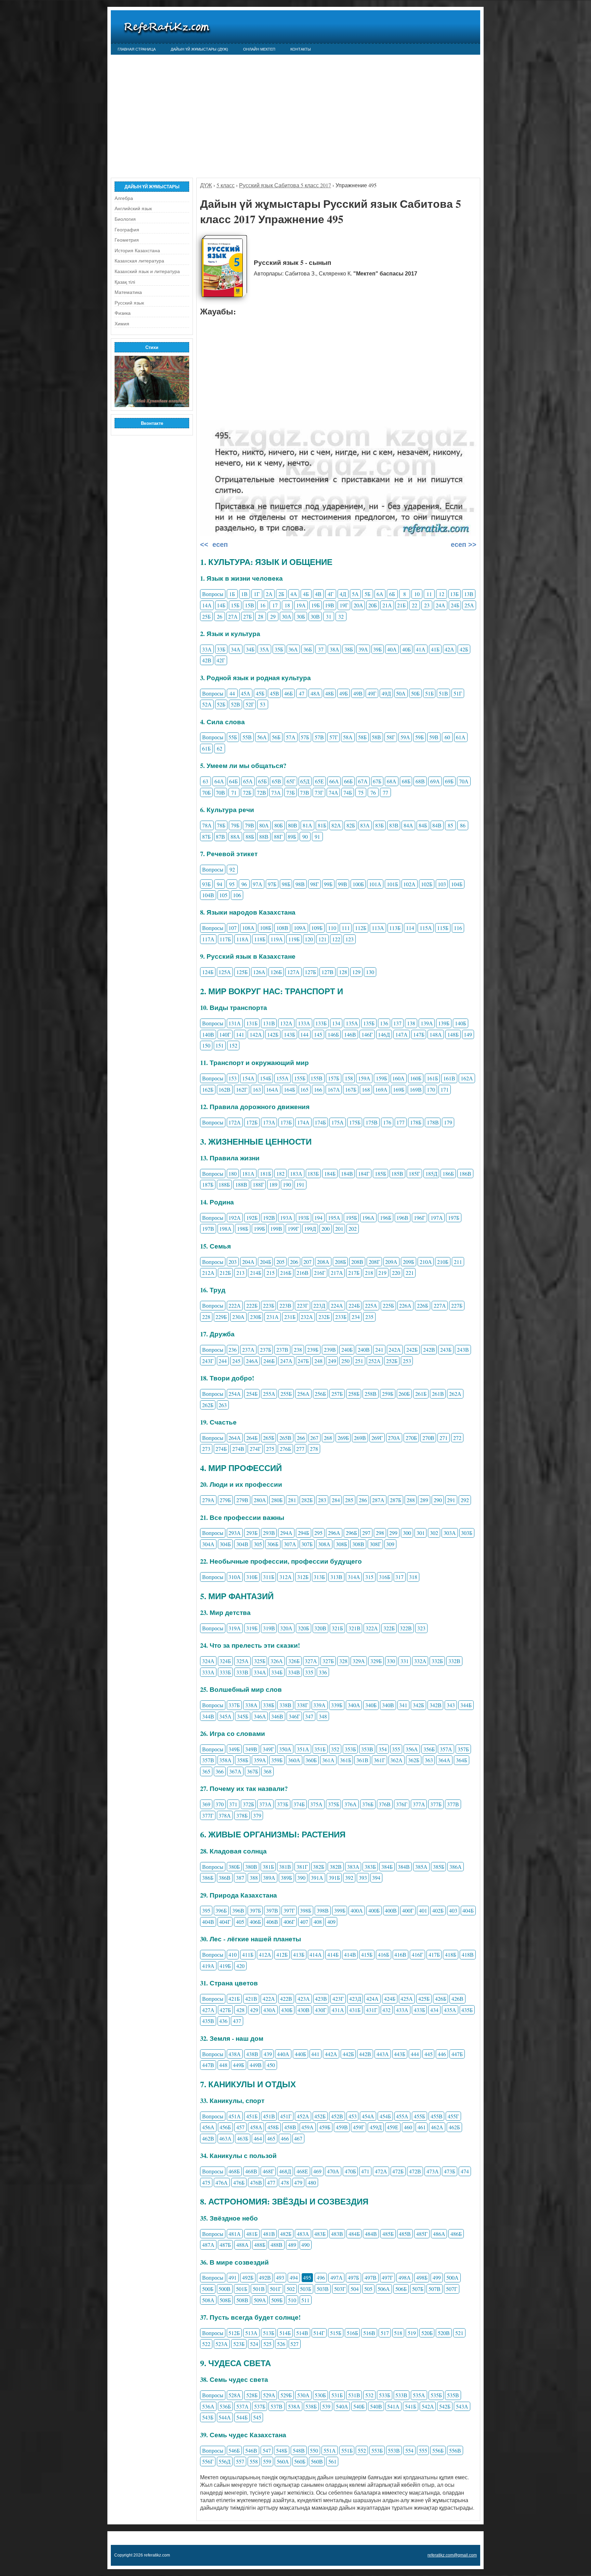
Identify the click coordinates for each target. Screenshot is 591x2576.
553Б (377, 2450)
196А (368, 1218)
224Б (354, 1305)
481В (269, 2234)
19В (330, 605)
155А (283, 1078)
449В (256, 2065)
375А (316, 1804)
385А (421, 1867)
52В (235, 704)
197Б (454, 1218)
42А (449, 649)
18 (287, 605)
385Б (439, 1867)
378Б (242, 1815)
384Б (387, 1867)
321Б (337, 1628)
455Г (453, 2116)
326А (277, 1661)
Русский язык (129, 303)
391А (317, 1878)
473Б (450, 2171)
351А (303, 1749)
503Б (306, 2289)
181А (248, 1174)
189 (273, 1184)
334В (294, 1672)
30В (315, 616)
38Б (349, 649)
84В (437, 825)
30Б (301, 616)
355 (396, 1749)
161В (449, 1078)
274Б (221, 1449)
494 (294, 2277)
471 (365, 2171)
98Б (286, 884)
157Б (334, 1078)
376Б (368, 1804)
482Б (286, 2234)
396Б (221, 1910)
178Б (416, 1122)
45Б (260, 693)
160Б (416, 1078)
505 (368, 2289)
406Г (289, 1922)
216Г (320, 1273)
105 (223, 895)
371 (233, 1804)
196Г (419, 1218)
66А (334, 781)
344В (208, 1716)
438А (235, 2054)
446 (442, 2054)
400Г (408, 1910)
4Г (331, 594)
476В (256, 2182)
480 (312, 2182)
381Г (302, 1867)
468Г (268, 2171)
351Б (320, 1749)
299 (393, 1533)
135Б (369, 1023)
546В (251, 2450)
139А (427, 1023)
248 (318, 1361)
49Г (372, 693)
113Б (395, 928)
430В (304, 2010)
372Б (248, 1804)
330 (391, 1661)
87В (220, 837)
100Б (358, 884)
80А (264, 825)
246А (252, 1361)
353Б (350, 1749)
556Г (208, 2461)
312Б (303, 1577)
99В (343, 884)
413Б (299, 1954)
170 (431, 1089)
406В (272, 1922)
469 (317, 2171)
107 (233, 928)
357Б (463, 1749)
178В (433, 1122)
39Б (377, 649)
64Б (233, 781)
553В (394, 2450)
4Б (306, 594)
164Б (290, 1089)
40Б (406, 649)
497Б (353, 2277)
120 (309, 939)
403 (453, 1910)
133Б (321, 1023)
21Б (401, 605)
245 (236, 1361)
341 (403, 1705)
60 (447, 737)
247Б (303, 1361)
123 (350, 939)
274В (238, 1449)
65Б (262, 781)
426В (457, 1999)
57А (291, 737)
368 (267, 1771)
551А (330, 2450)
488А (242, 2245)
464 (258, 2138)
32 (341, 616)
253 (407, 1361)
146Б (333, 1034)
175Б (355, 1122)
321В (354, 1628)
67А (363, 781)
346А (260, 1716)
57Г (334, 737)
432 (386, 2010)
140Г (225, 1034)
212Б (225, 1273)
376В (385, 1804)
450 (271, 2065)
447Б (457, 2054)
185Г (414, 1174)
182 (280, 1174)
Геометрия (127, 240)
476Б (239, 2182)
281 (292, 1500)
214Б (256, 1273)
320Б (304, 1628)
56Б (276, 737)
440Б (300, 2054)
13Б (454, 594)
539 (326, 2406)
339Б (337, 1705)
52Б (221, 704)
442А (331, 2054)
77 (385, 792)
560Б (300, 2461)
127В (327, 972)
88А (235, 837)
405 (240, 1922)
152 (233, 1045)
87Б (206, 837)
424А (372, 1999)
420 (240, 1966)
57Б (305, 737)
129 (356, 972)
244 (223, 1361)
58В (376, 737)
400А (357, 1910)
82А (336, 825)
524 (254, 2344)
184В (347, 1174)
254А (235, 1394)
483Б (320, 2234)
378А (225, 1815)
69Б (449, 781)
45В (274, 693)
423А (304, 1999)
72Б (247, 792)
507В (435, 2289)
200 (326, 1229)
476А (222, 2182)
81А (307, 825)
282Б (307, 1500)
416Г (417, 1954)
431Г (372, 2010)
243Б (446, 1350)
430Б (287, 2010)
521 (459, 2333)
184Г (364, 1174)
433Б (419, 2010)
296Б (351, 1533)
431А (338, 2010)
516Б (352, 2333)
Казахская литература (139, 261)
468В (251, 2171)
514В (302, 2333)
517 (385, 2333)
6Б (392, 594)
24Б (455, 605)
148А (436, 1034)
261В (438, 1394)
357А (446, 1749)
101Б (392, 884)
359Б (277, 1760)
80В (293, 825)
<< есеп (214, 544)
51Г (458, 693)
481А (235, 2234)
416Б (384, 1954)
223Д (319, 1305)
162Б (208, 1089)
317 (399, 1577)
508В (242, 2300)
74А (333, 792)
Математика (128, 292)
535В (453, 2395)
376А (351, 1804)
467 (298, 2138)
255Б (286, 1394)
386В (225, 1878)
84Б (423, 825)
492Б (248, 2277)
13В (469, 594)
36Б (308, 649)
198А (225, 1229)
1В (244, 594)
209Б (409, 1262)
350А (285, 1749)
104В (208, 895)
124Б (208, 972)
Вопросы (213, 594)
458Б (273, 2127)
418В (468, 1954)
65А (248, 781)
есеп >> (463, 544)
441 (315, 2054)
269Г (377, 1438)
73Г (319, 792)
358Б (243, 1760)
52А (207, 704)
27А (233, 616)
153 (233, 1078)
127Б (310, 972)
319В (269, 1628)
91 (317, 837)
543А (462, 2406)
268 (328, 1438)
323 (421, 1628)
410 (233, 1954)
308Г (375, 1544)
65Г (291, 781)
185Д (431, 1174)
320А (286, 1628)
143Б (290, 1034)
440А (283, 2054)
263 (223, 1405)
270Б (411, 1438)
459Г (359, 2127)
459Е (393, 2127)
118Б (260, 939)
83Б (379, 825)
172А (235, 1122)
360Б (311, 1760)
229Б (221, 1317)
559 (267, 2461)
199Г (293, 1229)
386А (456, 1867)
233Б (341, 1317)
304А (208, 1544)
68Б (406, 781)
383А (353, 1867)
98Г (314, 884)
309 (390, 1544)
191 (300, 1184)
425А (407, 1999)
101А (375, 884)
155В (317, 1078)
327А (311, 1661)
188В (241, 1184)
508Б (225, 2300)
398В (323, 1910)
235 (369, 1317)
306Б (273, 1544)
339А (319, 1705)
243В (463, 1350)
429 (254, 2010)
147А (402, 1034)
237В (282, 1350)
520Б (427, 2333)
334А (260, 1672)
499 (437, 2277)
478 (285, 2182)
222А (235, 1305)
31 (329, 616)
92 (232, 869)
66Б (348, 781)
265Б (269, 1438)
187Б (208, 1184)
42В (207, 660)
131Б (252, 1023)
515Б (336, 2333)
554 (409, 2450)
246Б (269, 1361)
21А (387, 605)
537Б (260, 2406)
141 (240, 1034)
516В (369, 2333)
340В (388, 1705)
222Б (252, 1305)
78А (207, 825)
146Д (384, 1034)
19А (301, 605)
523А (222, 2344)
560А (283, 2461)
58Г (391, 737)
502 (291, 2289)
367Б (253, 1771)
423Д (355, 1999)
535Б (436, 2395)
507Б (418, 2289)
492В (265, 2277)
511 (305, 2300)
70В (220, 792)
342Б (418, 1705)
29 (273, 616)
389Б (286, 1878)
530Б (320, 2395)
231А (273, 1317)
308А (324, 1544)
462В (208, 2138)
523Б (239, 2344)
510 (292, 2300)
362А (396, 1760)
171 (445, 1089)
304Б (225, 1544)
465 (271, 2138)
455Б (419, 2116)
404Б (468, 1910)
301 (421, 1533)
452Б (320, 2116)
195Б (351, 1218)
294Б (304, 1533)
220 (396, 1273)
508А (208, 2300)
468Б (234, 2171)
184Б (330, 1174)
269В (360, 1438)
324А (208, 1661)
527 (294, 2344)
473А (433, 2171)
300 (407, 1533)
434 (434, 2010)
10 (417, 594)
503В (323, 2289)
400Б (374, 1910)
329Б (376, 1661)
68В (420, 781)
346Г (294, 1716)
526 (281, 2344)
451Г (286, 2116)
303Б (467, 1533)
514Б (285, 2333)
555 (423, 2450)
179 (448, 1122)
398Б (306, 1910)
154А (248, 1078)
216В (303, 1273)
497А (337, 2277)
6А (380, 594)
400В (391, 1910)
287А (378, 1500)
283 (322, 1500)
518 (398, 2333)
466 (285, 2138)
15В (249, 605)
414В (350, 1954)
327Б (328, 1661)
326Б (294, 1661)
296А (334, 1533)
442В (365, 2054)
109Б (317, 928)
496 (321, 2277)
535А (419, 2395)
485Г (422, 2234)
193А (286, 1218)
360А (294, 1760)
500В (225, 2289)
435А (450, 2010)
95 (232, 884)
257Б (337, 1394)
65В (277, 781)
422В (286, 1999)
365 (206, 1771)
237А (248, 1350)
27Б (247, 616)
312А (286, 1577)
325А (242, 1661)
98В (300, 884)
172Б (252, 1122)
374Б (299, 1804)
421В (251, 1999)
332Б (437, 1661)
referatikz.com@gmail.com (452, 2555)
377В (453, 1804)
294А (286, 1533)
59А (405, 737)
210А (426, 1262)
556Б (438, 2450)
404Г (225, 1922)
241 (379, 1350)
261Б (421, 1394)
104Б (457, 884)
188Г (258, 1184)
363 (429, 1760)
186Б (448, 1174)
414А (316, 1954)
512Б (234, 2333)
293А (235, 1533)
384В (404, 1867)
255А (269, 1394)
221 (410, 1273)
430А (270, 2010)
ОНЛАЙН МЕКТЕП (259, 49)
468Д (285, 2171)
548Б (282, 2450)
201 (339, 1229)
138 (411, 1023)
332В (454, 1661)
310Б (252, 1577)
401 (423, 1910)
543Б (208, 2417)
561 (332, 2461)
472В (415, 2171)
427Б (225, 2010)
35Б (279, 649)
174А (303, 1122)
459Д (376, 2127)
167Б (351, 1089)
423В (321, 1999)
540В (376, 2406)
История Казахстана (137, 251)
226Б (423, 1305)
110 (332, 928)
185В (397, 1174)
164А (272, 1089)
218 (369, 1273)
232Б (324, 1317)
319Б (252, 1628)
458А (256, 2127)
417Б (434, 1954)
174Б (320, 1122)
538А (294, 2406)
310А (235, 1577)
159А (364, 1078)
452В (337, 2116)
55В (247, 737)
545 (257, 2417)
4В (318, 594)
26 (220, 616)
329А (359, 1661)
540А (342, 2406)
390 (301, 1878)
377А (419, 1804)
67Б (377, 781)
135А (352, 1023)
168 (366, 1089)
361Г (379, 1760)
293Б (252, 1533)
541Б (411, 2406)
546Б (234, 2450)
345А (225, 1716)
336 (323, 1672)
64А (219, 781)
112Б (361, 928)
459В (342, 2127)
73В (305, 792)
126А (259, 972)
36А (293, 649)
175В (372, 1122)
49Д (386, 693)
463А (225, 2138)
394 (376, 1878)
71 (234, 792)
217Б (354, 1273)
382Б (319, 1867)
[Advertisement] (295, 113)
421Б (234, 1999)
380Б (234, 1867)
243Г (208, 1361)
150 (206, 1045)
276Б (285, 1449)
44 (232, 693)
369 (206, 1804)
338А (251, 1705)
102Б (427, 884)
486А (439, 2234)
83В (394, 825)
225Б (388, 1305)
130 (370, 972)
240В (364, 1350)
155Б (300, 1078)
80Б (279, 825)
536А (208, 2406)
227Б (457, 1305)
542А (428, 2406)
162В (225, 1089)
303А (450, 1533)
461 (422, 2127)
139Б (444, 1023)
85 (450, 825)
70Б (206, 792)
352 (335, 1749)
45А (246, 693)
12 (442, 594)
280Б (277, 1500)
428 (240, 2010)
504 (355, 2289)
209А (391, 1262)
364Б (462, 1760)
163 (257, 1089)
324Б (225, 1661)
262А (455, 1394)
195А (334, 1218)
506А (384, 2289)
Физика (123, 313)
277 (300, 1449)
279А (208, 1500)
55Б (233, 737)
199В (276, 1229)
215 (271, 1273)
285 (349, 1500)
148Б (453, 1034)
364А (444, 1760)
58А (348, 737)
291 (451, 1500)
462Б (454, 2127)
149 (468, 1034)
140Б (461, 1023)
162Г (242, 1089)
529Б (286, 2395)
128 (343, 972)
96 (244, 884)
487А (208, 2245)
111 (346, 928)
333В (242, 1672)
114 (410, 928)
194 (318, 1218)
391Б (334, 1878)
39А (363, 649)
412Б (282, 1954)
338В (285, 1705)
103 (442, 884)
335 (309, 1672)
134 (336, 1023)
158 (349, 1078)
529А (269, 2395)
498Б (422, 2277)
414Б (333, 1954)
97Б (272, 884)
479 (298, 2182)
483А (303, 2234)
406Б (255, 1922)
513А (251, 2333)
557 (240, 2461)
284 (336, 1500)
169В (416, 1089)
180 (233, 1174)
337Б (234, 1705)
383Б (370, 1867)
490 (305, 2245)
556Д (225, 2461)
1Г (257, 594)
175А (338, 1122)
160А (398, 1078)
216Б (286, 1273)
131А (235, 1023)
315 (369, 1577)
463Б (243, 2138)
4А (294, 594)
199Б (259, 1229)
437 (237, 2021)
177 (400, 1122)
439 (268, 2054)
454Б (385, 2116)
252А (375, 1361)
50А (401, 693)
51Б (429, 693)
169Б (399, 1089)
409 (331, 1922)
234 (356, 1317)
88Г (278, 837)
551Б (347, 2450)
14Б (221, 605)
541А (393, 2406)
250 (345, 1361)
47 (302, 693)
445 (429, 2054)
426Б (441, 1999)
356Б (429, 1749)
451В (269, 2116)
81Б (322, 825)
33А (207, 649)
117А (208, 939)
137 (397, 1023)
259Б (388, 1394)
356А (412, 1749)
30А (287, 616)
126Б (276, 972)
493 (280, 2277)
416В (400, 1954)
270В (428, 1438)
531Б (337, 2395)
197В (208, 1229)
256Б (320, 1394)
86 (463, 825)
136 (384, 1023)
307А (290, 1544)
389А (269, 1878)
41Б (435, 649)
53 (263, 704)
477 (271, 2182)
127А (293, 972)
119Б (294, 939)
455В (437, 2116)
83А (365, 825)
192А (235, 1218)
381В (285, 1867)
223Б (269, 1305)
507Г (452, 2289)
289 (424, 1500)
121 (323, 939)
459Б (325, 2127)
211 (458, 1262)
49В (358, 693)
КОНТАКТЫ (301, 49)
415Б (367, 1954)
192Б (252, 1218)
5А (355, 594)
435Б (467, 2010)
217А (337, 1273)
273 (206, 1449)
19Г (344, 605)
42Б (464, 649)
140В (208, 1034)
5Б (367, 594)
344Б (466, 1705)
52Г (250, 704)
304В (242, 1544)
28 (261, 616)
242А (395, 1350)
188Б (224, 1184)
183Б (313, 1174)
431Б (355, 2010)
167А (334, 1089)
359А (260, 1760)
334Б (277, 1672)
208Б (340, 1262)
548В (299, 2450)
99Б (328, 884)
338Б (269, 1705)
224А (337, 1305)
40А (392, 649)
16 (263, 605)
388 (254, 1878)
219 (382, 1273)
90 (305, 837)
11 (429, 594)
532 (369, 2395)
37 (321, 649)
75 (361, 792)
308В (358, 1544)
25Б (206, 616)
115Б (443, 928)
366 (220, 1771)
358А (225, 1760)
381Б (268, 1867)
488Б (260, 2245)
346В (277, 1716)
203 (233, 1262)
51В (443, 693)
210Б (443, 1262)
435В (208, 2021)
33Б (221, 649)
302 (434, 1533)
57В (319, 737)
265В (285, 1438)
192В (269, 1218)
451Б (252, 2116)
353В (367, 1749)
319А (235, 1628)
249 (332, 1361)
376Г (402, 1804)
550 (314, 2450)
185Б (380, 1174)
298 (380, 1533)
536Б (225, 2406)
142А (256, 1034)
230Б (256, 1317)
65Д (305, 781)
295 (318, 1533)
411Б (248, 1954)
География (127, 230)
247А (286, 1361)
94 (220, 884)
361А (328, 1760)
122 (336, 939)
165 (304, 1089)
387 (240, 1878)
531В (354, 2395)
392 (349, 1878)
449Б (239, 2065)
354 (383, 1749)
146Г (367, 1034)
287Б (396, 1500)
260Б (404, 1394)
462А (437, 2127)
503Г (340, 2289)
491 (233, 2277)
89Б (292, 837)
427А (208, 2010)
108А (248, 928)
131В (269, 1023)
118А (242, 939)
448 (223, 2065)
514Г (319, 2333)
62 (220, 748)
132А (286, 1023)
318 (413, 1577)
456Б (225, 2127)
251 (359, 1361)
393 (363, 1878)
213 (240, 1273)
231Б (290, 1317)
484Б (354, 2234)
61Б (206, 748)
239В (330, 1350)
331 (405, 1661)
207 (307, 1262)
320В (320, 1628)
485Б (388, 2234)
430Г (321, 2010)
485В (405, 2234)
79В (249, 825)
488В (277, 2245)
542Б (445, 2406)
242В (429, 1350)
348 (323, 1716)
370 (220, 1804)
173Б (286, 1122)
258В (371, 1394)
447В (208, 2065)
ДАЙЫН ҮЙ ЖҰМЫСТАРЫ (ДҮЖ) (199, 49)
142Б (273, 1034)
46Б (288, 693)
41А (421, 649)
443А (383, 2054)
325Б (260, 1661)
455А (402, 2116)
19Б (316, 605)
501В (259, 2289)
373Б (283, 1804)
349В (251, 1749)
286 (363, 1500)
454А (368, 2116)
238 (298, 1350)
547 (267, 2450)
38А (334, 649)
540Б (359, 2406)
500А (452, 2277)
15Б (235, 605)
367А (235, 1771)
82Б (351, 825)
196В (402, 1218)
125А (225, 972)
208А (323, 1262)
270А (394, 1438)
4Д (343, 594)
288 (411, 1500)
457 (240, 2127)
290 (438, 1500)
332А (420, 1661)
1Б (232, 594)
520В (444, 2333)
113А (378, 928)
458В (290, 2127)
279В (242, 1500)
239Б (313, 1350)
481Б (252, 2234)
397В (272, 1910)
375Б (334, 1804)
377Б (436, 1804)
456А (208, 2127)
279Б (225, 1500)
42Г (221, 660)
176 (387, 1122)
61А (461, 737)
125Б (242, 972)
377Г (208, 1815)
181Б (266, 1174)
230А (238, 1317)
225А (371, 1305)
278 (314, 1449)
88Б (250, 837)
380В (251, 1867)
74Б (348, 792)
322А (372, 1628)
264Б (252, 1438)
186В (465, 1174)
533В (401, 2395)
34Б (250, 649)
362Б (414, 1760)
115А (426, 928)
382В (336, 1867)
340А (354, 1705)
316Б (385, 1577)
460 (408, 2127)
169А (381, 1089)
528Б (252, 2395)
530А (303, 2395)
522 (206, 2344)
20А (358, 605)
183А (296, 1174)
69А (435, 781)
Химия (122, 324)
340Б (371, 1705)
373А (265, 1804)
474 (465, 2171)
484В (371, 2234)
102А (409, 884)
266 (301, 1438)
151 (220, 1045)
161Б (432, 1078)
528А (235, 2395)
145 (318, 1034)
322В (406, 1628)
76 (373, 792)
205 (280, 1262)
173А (269, 1122)
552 (362, 2450)
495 (307, 2277)
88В (264, 837)
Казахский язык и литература (147, 271)
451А (235, 2116)
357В (208, 1760)
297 (366, 1533)
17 (275, 605)
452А (303, 2116)
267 (314, 1438)
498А (405, 2277)
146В (350, 1034)
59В (434, 737)
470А (333, 2171)
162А (467, 1078)
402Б (438, 1910)
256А (303, 1394)
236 (233, 1350)
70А (464, 781)
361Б (346, 1760)
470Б (350, 2171)
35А (264, 649)
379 (257, 1815)
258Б (354, 1394)
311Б (269, 1577)
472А (381, 2171)
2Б (281, 594)
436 (223, 2021)
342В (436, 1705)
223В (285, 1305)
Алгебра (124, 198)
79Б (235, 825)
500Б (208, 2289)
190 (287, 1184)
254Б (252, 1394)
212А (208, 1273)
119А (277, 939)
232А (307, 1317)
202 (353, 1229)
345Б (243, 1716)
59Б (419, 737)
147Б (419, 1034)
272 (457, 1438)
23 (427, 605)
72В (261, 792)
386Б (208, 1878)
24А (441, 605)
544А (225, 2417)
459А (307, 2127)
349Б (234, 1749)
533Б (385, 2395)
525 (267, 2344)
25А (469, 605)
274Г (255, 1449)
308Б (342, 1544)
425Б (424, 1999)
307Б (307, 1544)
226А (405, 1305)
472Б (398, 2171)
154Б (266, 1078)
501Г (275, 2289)
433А (402, 2010)
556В (455, 2450)
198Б (243, 1229)
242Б (412, 1350)
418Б (451, 1954)
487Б (225, 2245)
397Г (289, 1910)
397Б (255, 1910)
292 (465, 1500)
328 (343, 1661)
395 (206, 1910)
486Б (456, 2234)
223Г (303, 1305)
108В (282, 928)
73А (276, 792)
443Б (400, 2054)
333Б (225, 1672)
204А (248, 1262)
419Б (225, 1966)
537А (242, 2406)
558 (254, 2461)
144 (304, 1034)
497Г (387, 2277)
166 (318, 1089)
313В (336, 1577)
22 (415, 605)
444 (415, 2054)
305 (258, 1544)
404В (208, 1922)
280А (260, 1500)
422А (269, 1999)
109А (300, 928)
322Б (389, 1628)
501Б (242, 2289)
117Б (225, 939)
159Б (382, 1078)
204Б (266, 1262)
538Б (311, 2406)
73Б (291, 792)
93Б (206, 884)
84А (408, 825)
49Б (344, 693)
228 (206, 1317)
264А (235, 1438)
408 (318, 1922)
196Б (386, 1218)
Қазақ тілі (125, 282)
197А (437, 1218)
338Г (303, 1705)
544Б (242, 2417)
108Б (266, 928)
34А (236, 649)
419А (208, 1966)
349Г (268, 1749)
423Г (338, 1999)
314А (354, 1577)
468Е (302, 2171)
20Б (373, 605)
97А (258, 884)
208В (357, 1262)
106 (237, 895)
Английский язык (133, 208)
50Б (415, 693)
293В (269, 1533)
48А (315, 693)
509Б (277, 2300)
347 (309, 1716)
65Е (319, 781)
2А (269, 594)
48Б (330, 693)
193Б (304, 1218)
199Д (310, 1229)
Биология (125, 219)
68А (392, 781)
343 (451, 1705)
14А (207, 605)
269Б (343, 1438)
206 (294, 1262)
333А (208, 1672)
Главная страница (137, 49)
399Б (340, 1910)
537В (277, 2406)
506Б (401, 2289)
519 (412, 2333)
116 (458, 928)
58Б (362, 737)
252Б (392, 1361)
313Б (319, 1577)
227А (440, 1305)
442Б (348, 2054)
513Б (269, 2333)
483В (337, 2234)
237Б (266, 1350)
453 (353, 2116)
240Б (347, 1350)
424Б (390, 1999)
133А (304, 1023)
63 (206, 781)
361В (362, 1760)
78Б (221, 825)
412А (265, 1954)
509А (260, 2300)
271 (444, 1438)
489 (292, 2245)
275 (270, 1449)
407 (304, 1922)
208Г (374, 1262)
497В (371, 2277)
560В (317, 2461)
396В (238, 1910)
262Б (208, 1405)
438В (252, 2054)
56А (262, 737)
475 (206, 2182)
